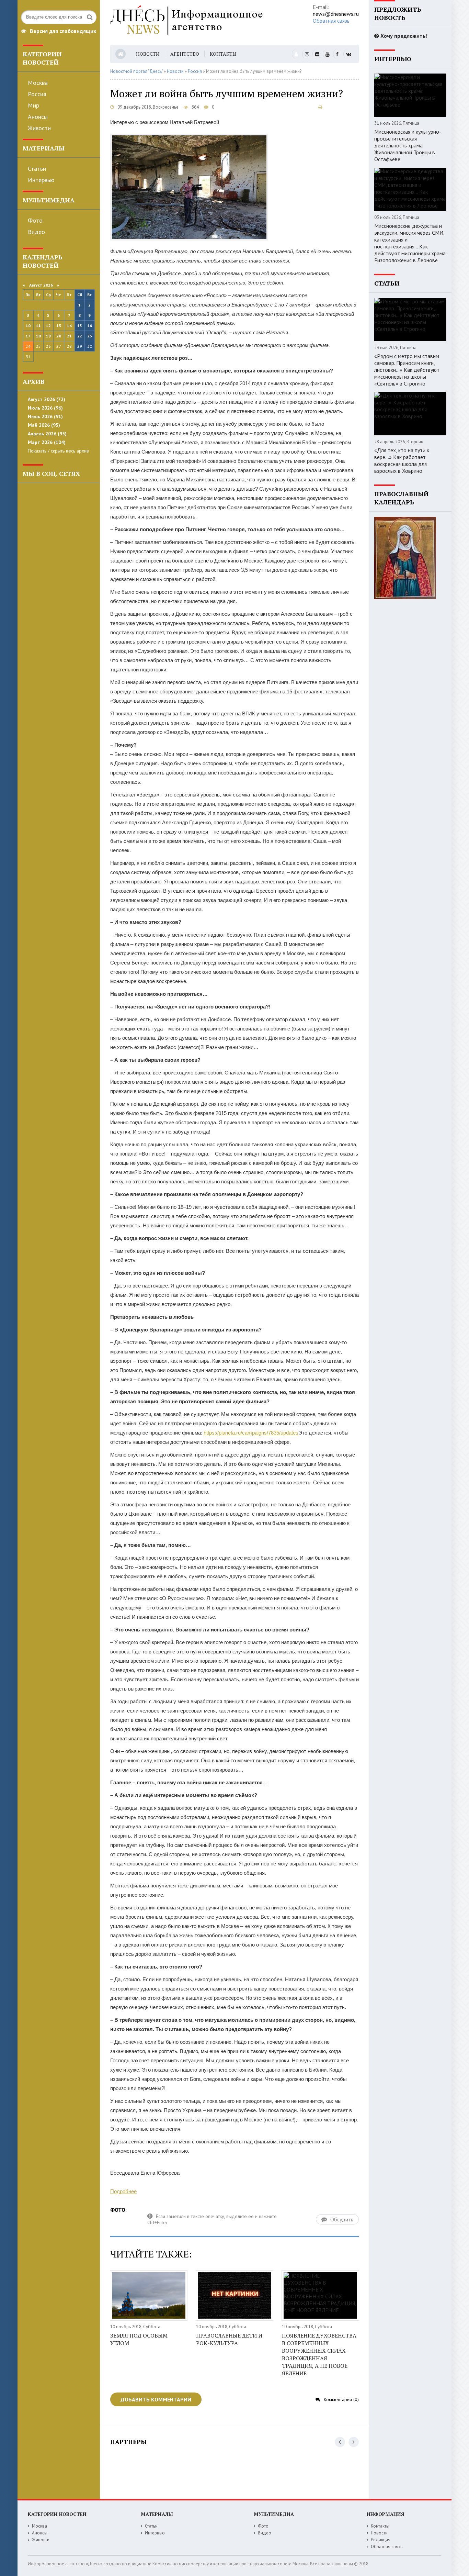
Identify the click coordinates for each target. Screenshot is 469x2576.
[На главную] (202, 22)
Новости (148, 54)
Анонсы (38, 117)
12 (48, 326)
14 (69, 326)
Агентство (185, 54)
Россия (37, 94)
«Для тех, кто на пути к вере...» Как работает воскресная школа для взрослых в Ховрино (402, 460)
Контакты (223, 54)
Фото (35, 220)
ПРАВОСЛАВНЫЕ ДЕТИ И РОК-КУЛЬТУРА (229, 2339)
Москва (38, 83)
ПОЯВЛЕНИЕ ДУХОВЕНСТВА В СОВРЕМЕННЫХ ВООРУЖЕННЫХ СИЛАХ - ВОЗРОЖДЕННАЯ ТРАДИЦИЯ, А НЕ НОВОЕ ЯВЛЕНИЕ (319, 2354)
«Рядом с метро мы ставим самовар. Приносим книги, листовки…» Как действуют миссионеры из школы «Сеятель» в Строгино (407, 370)
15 (80, 326)
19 (48, 336)
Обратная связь (331, 21)
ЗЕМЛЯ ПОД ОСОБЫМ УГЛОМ (139, 2339)
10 (28, 326)
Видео (36, 232)
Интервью (41, 180)
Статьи (37, 169)
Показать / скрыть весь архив (58, 451)
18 (38, 336)
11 (38, 326)
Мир (33, 105)
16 (90, 326)
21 (69, 336)
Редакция (381, 2540)
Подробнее (123, 2191)
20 (59, 336)
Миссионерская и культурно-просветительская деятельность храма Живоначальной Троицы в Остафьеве (408, 145)
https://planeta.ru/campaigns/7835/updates (251, 1433)
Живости (39, 128)
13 (59, 326)
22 (80, 336)
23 (90, 336)
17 (28, 336)
